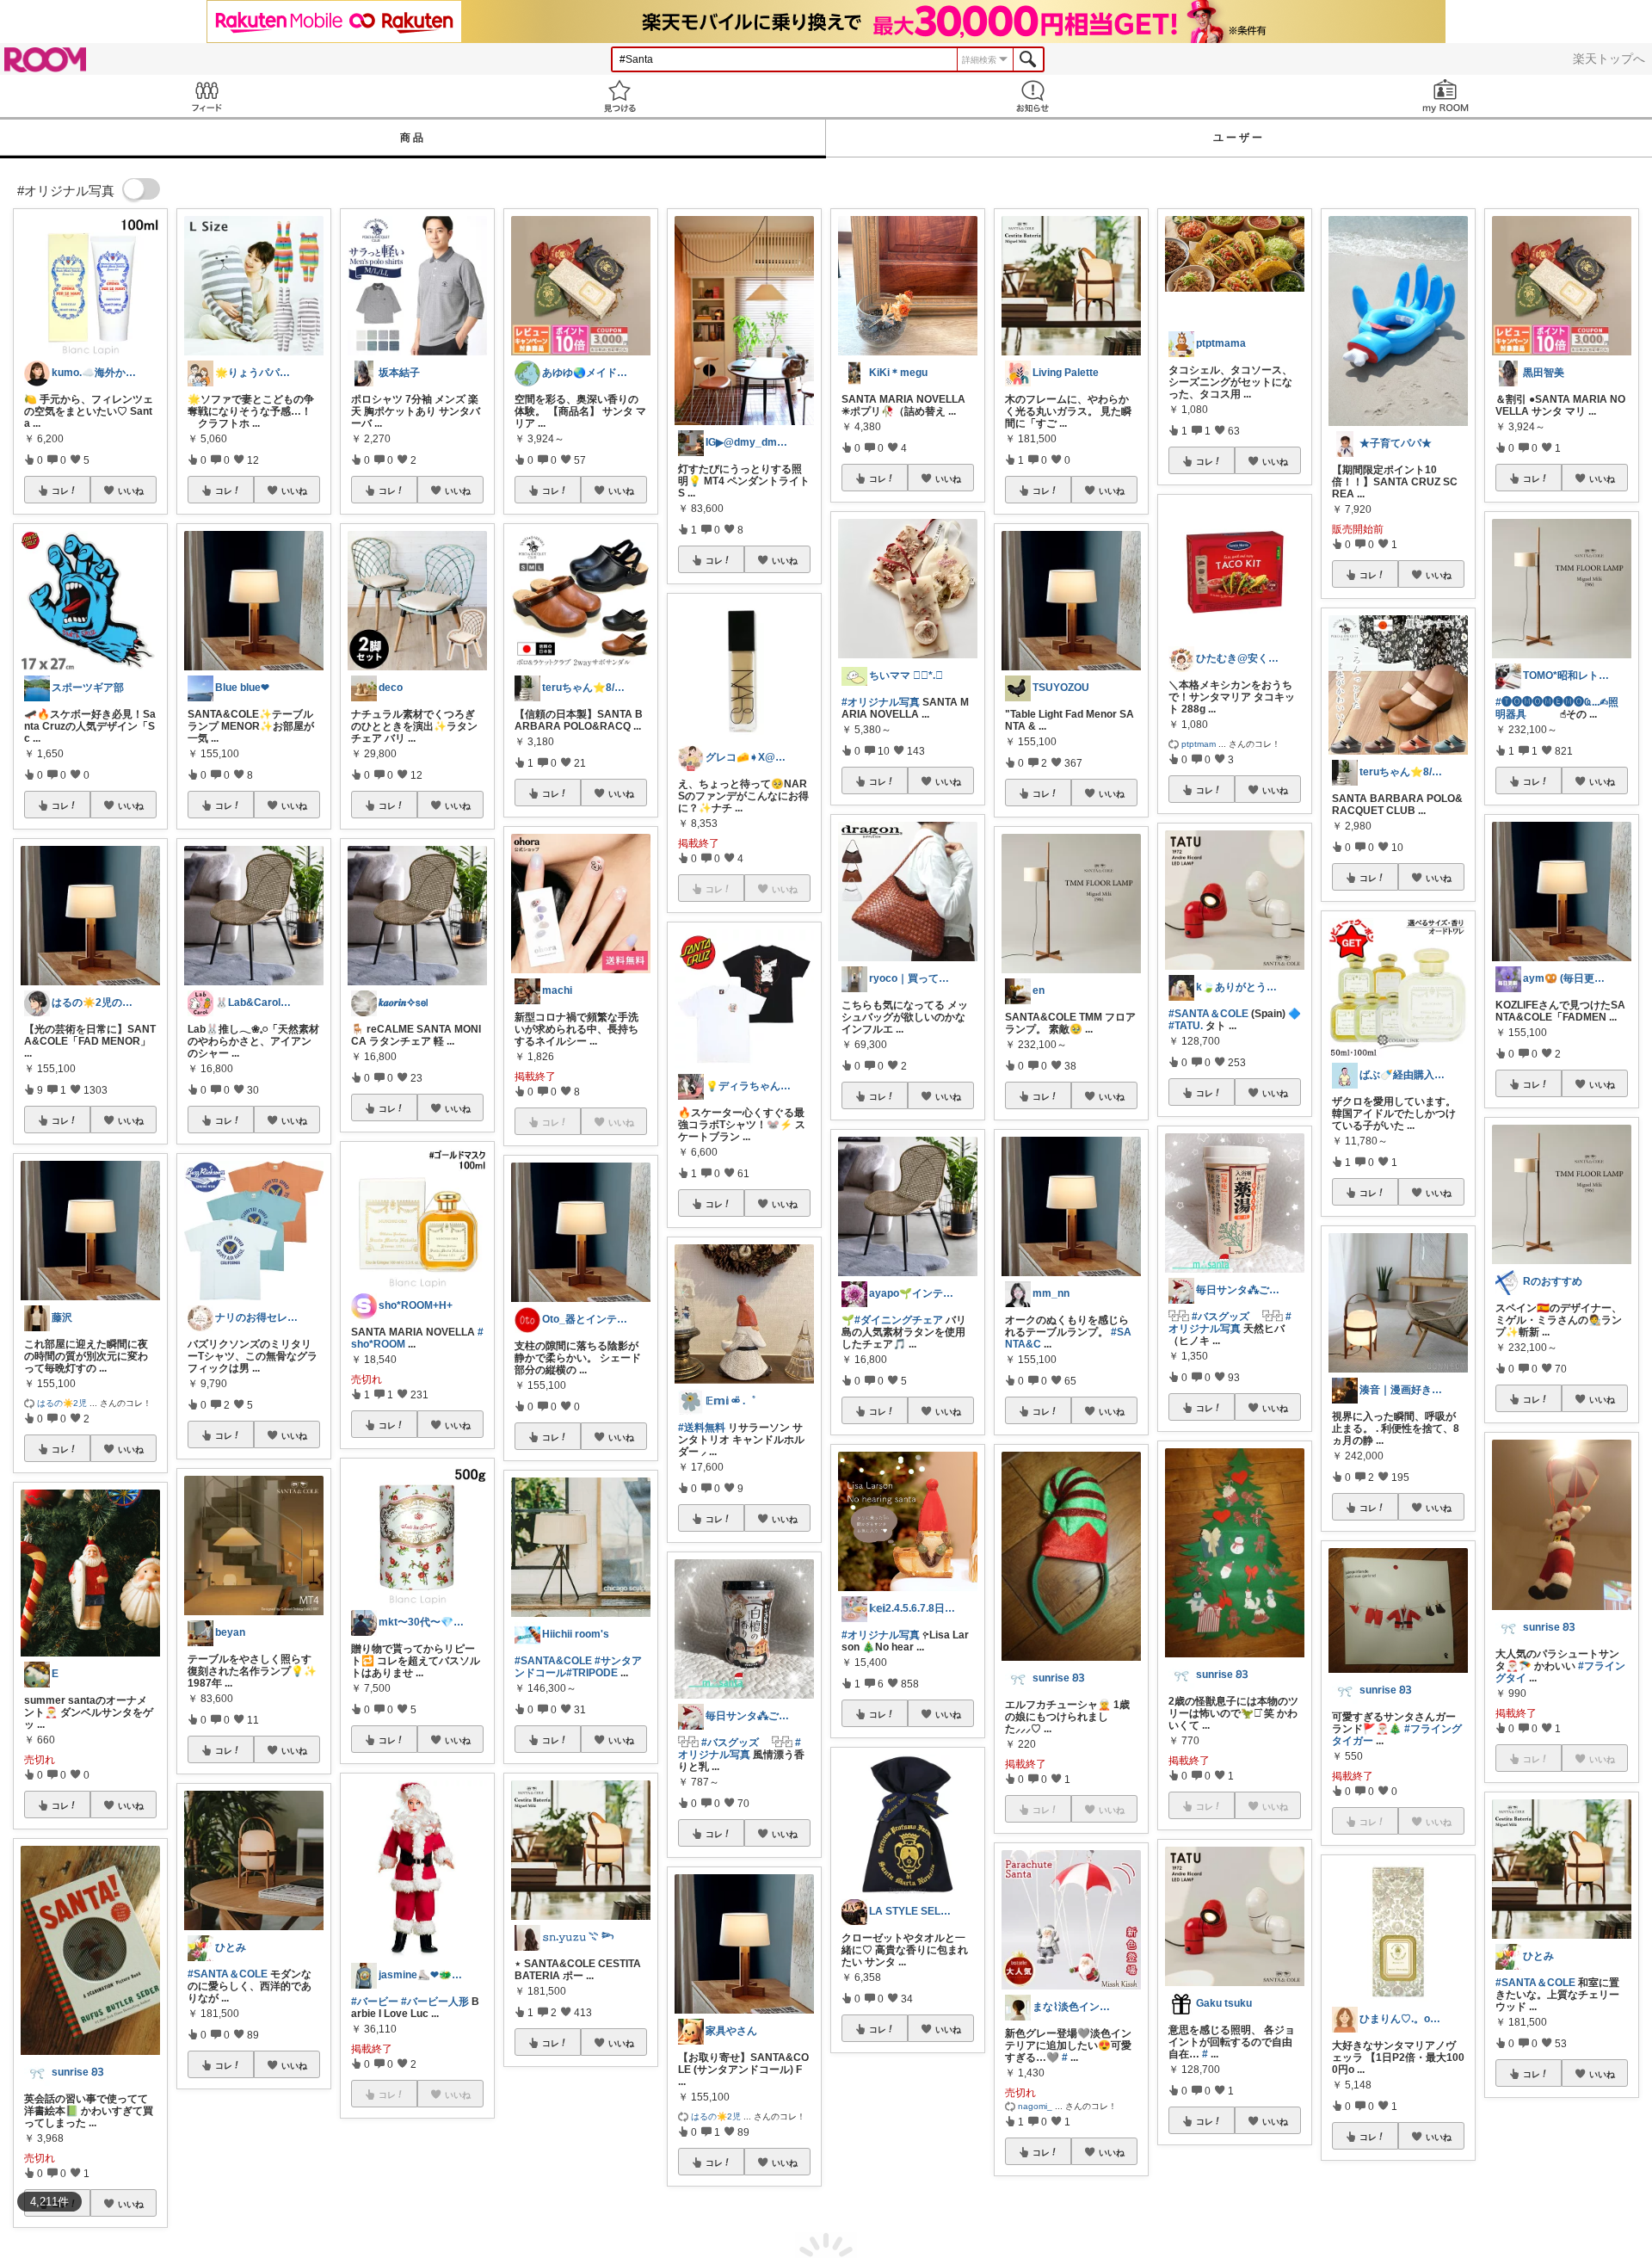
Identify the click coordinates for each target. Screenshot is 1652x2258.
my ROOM (1445, 96)
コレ (60, 490)
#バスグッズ (730, 1743)
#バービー (375, 2002)
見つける (619, 96)
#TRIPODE (592, 1673)
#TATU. (1186, 1026)
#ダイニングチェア (899, 1320)
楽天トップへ (1609, 59)
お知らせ (1032, 96)
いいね (131, 490)
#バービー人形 (435, 2002)
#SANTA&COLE (553, 1661)
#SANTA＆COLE (228, 1974)
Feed (206, 96)
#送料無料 (702, 1428)
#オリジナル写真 (740, 1749)
